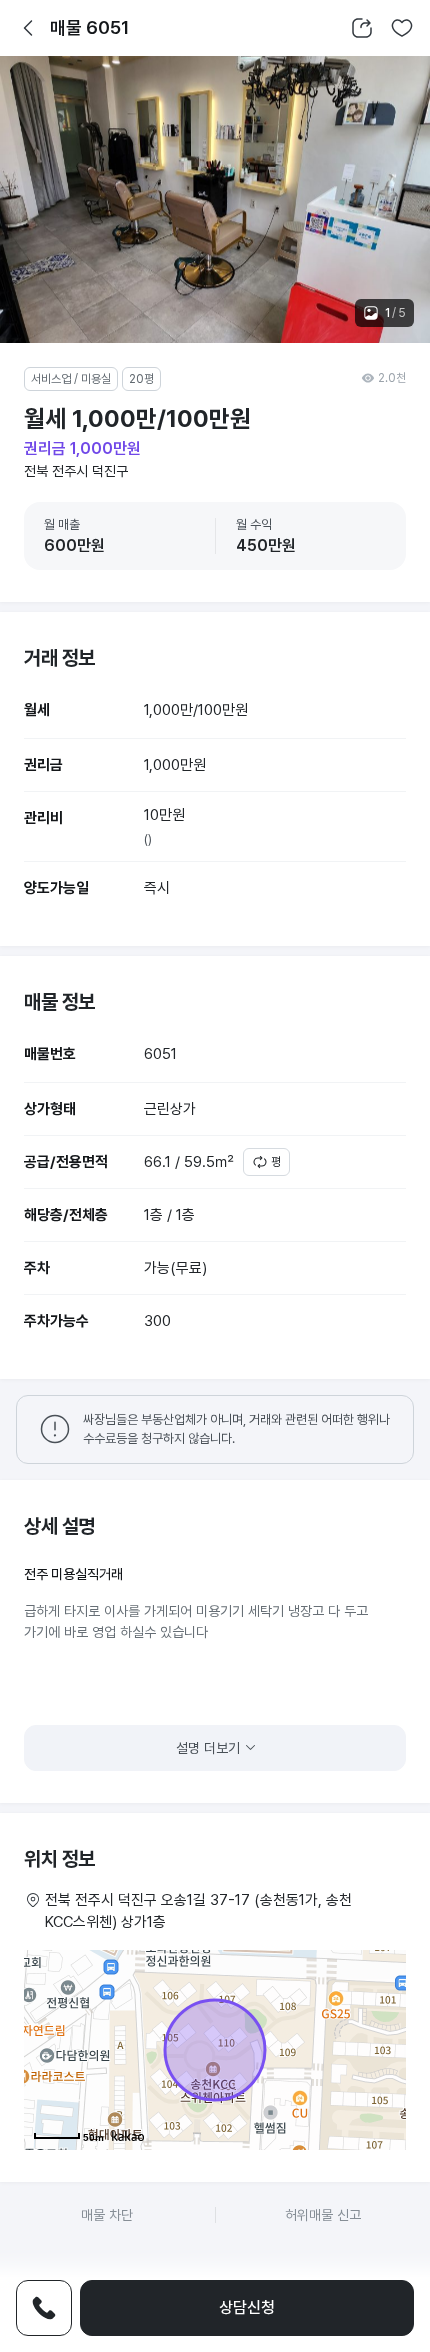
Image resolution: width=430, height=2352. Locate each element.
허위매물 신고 (323, 2215)
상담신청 (247, 2307)
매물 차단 (107, 2215)
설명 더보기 (208, 1748)
